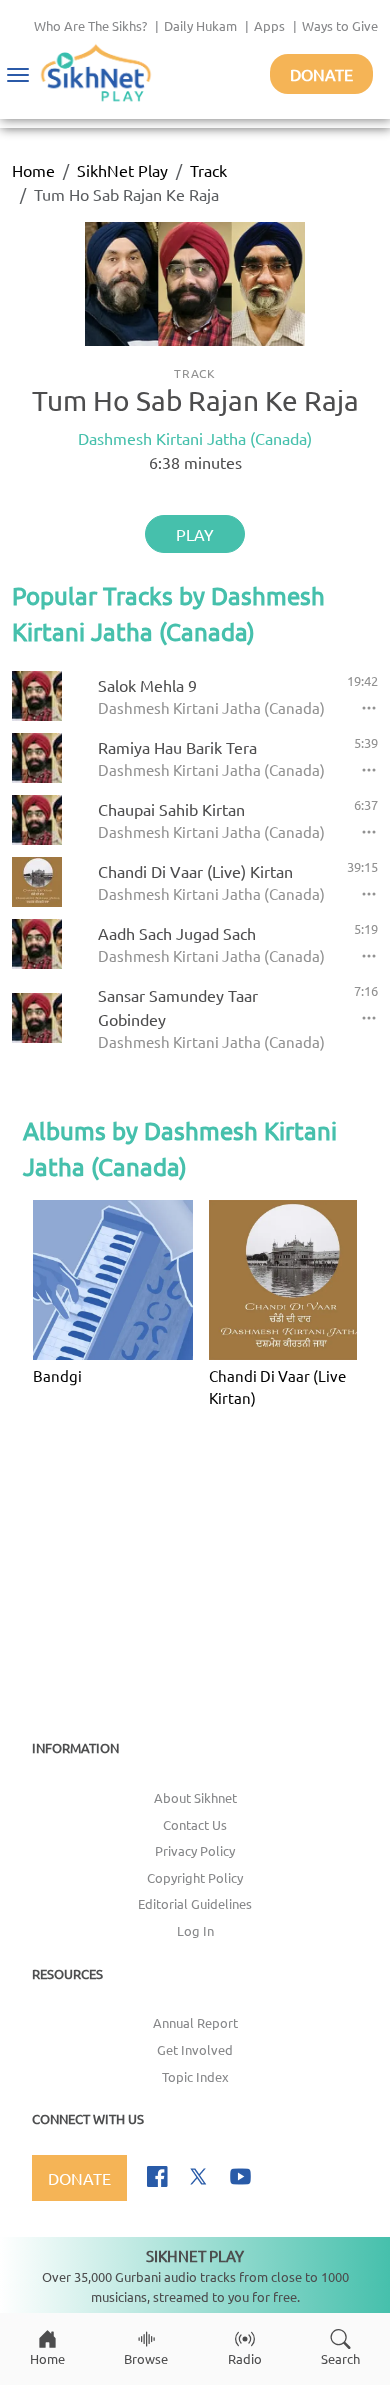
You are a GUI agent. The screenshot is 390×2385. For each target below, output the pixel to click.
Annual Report (195, 2022)
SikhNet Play (122, 170)
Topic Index (195, 2076)
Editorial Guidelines (195, 1903)
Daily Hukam (200, 25)
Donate (321, 74)
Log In (195, 1930)
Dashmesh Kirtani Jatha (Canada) (195, 438)
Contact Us (195, 1824)
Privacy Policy (195, 1850)
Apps (269, 25)
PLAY (195, 534)
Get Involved (195, 2049)
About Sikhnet (195, 1797)
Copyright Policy (195, 1877)
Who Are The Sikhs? (90, 25)
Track (208, 170)
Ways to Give (340, 25)
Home (33, 170)
